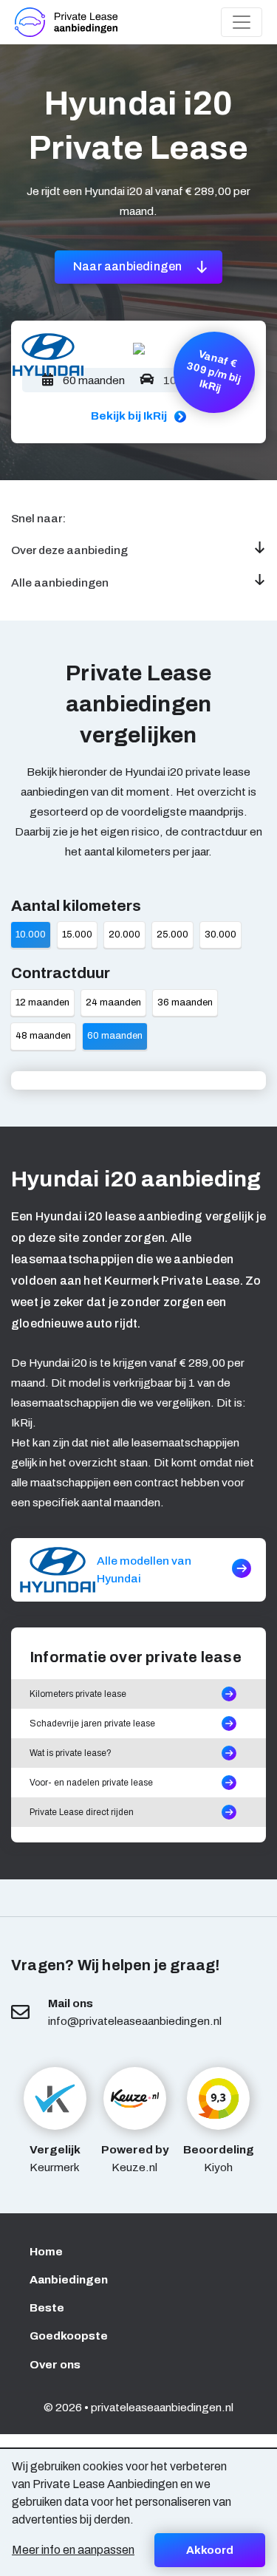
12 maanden (42, 1002)
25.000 (172, 935)
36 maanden (185, 1002)
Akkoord (210, 2550)
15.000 (77, 935)
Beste (47, 2307)
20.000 (124, 935)
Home (46, 2251)
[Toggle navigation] (242, 22)
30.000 (220, 935)
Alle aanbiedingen (60, 582)
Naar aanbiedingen (129, 266)
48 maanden (43, 1036)
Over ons (55, 2364)
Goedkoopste (69, 2336)
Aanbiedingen (69, 2279)
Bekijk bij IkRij (129, 416)
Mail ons (71, 2003)
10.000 (31, 935)
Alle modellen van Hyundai (144, 1569)
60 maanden (115, 1036)
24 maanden (113, 1002)
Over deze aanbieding (69, 550)
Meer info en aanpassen (73, 2550)
